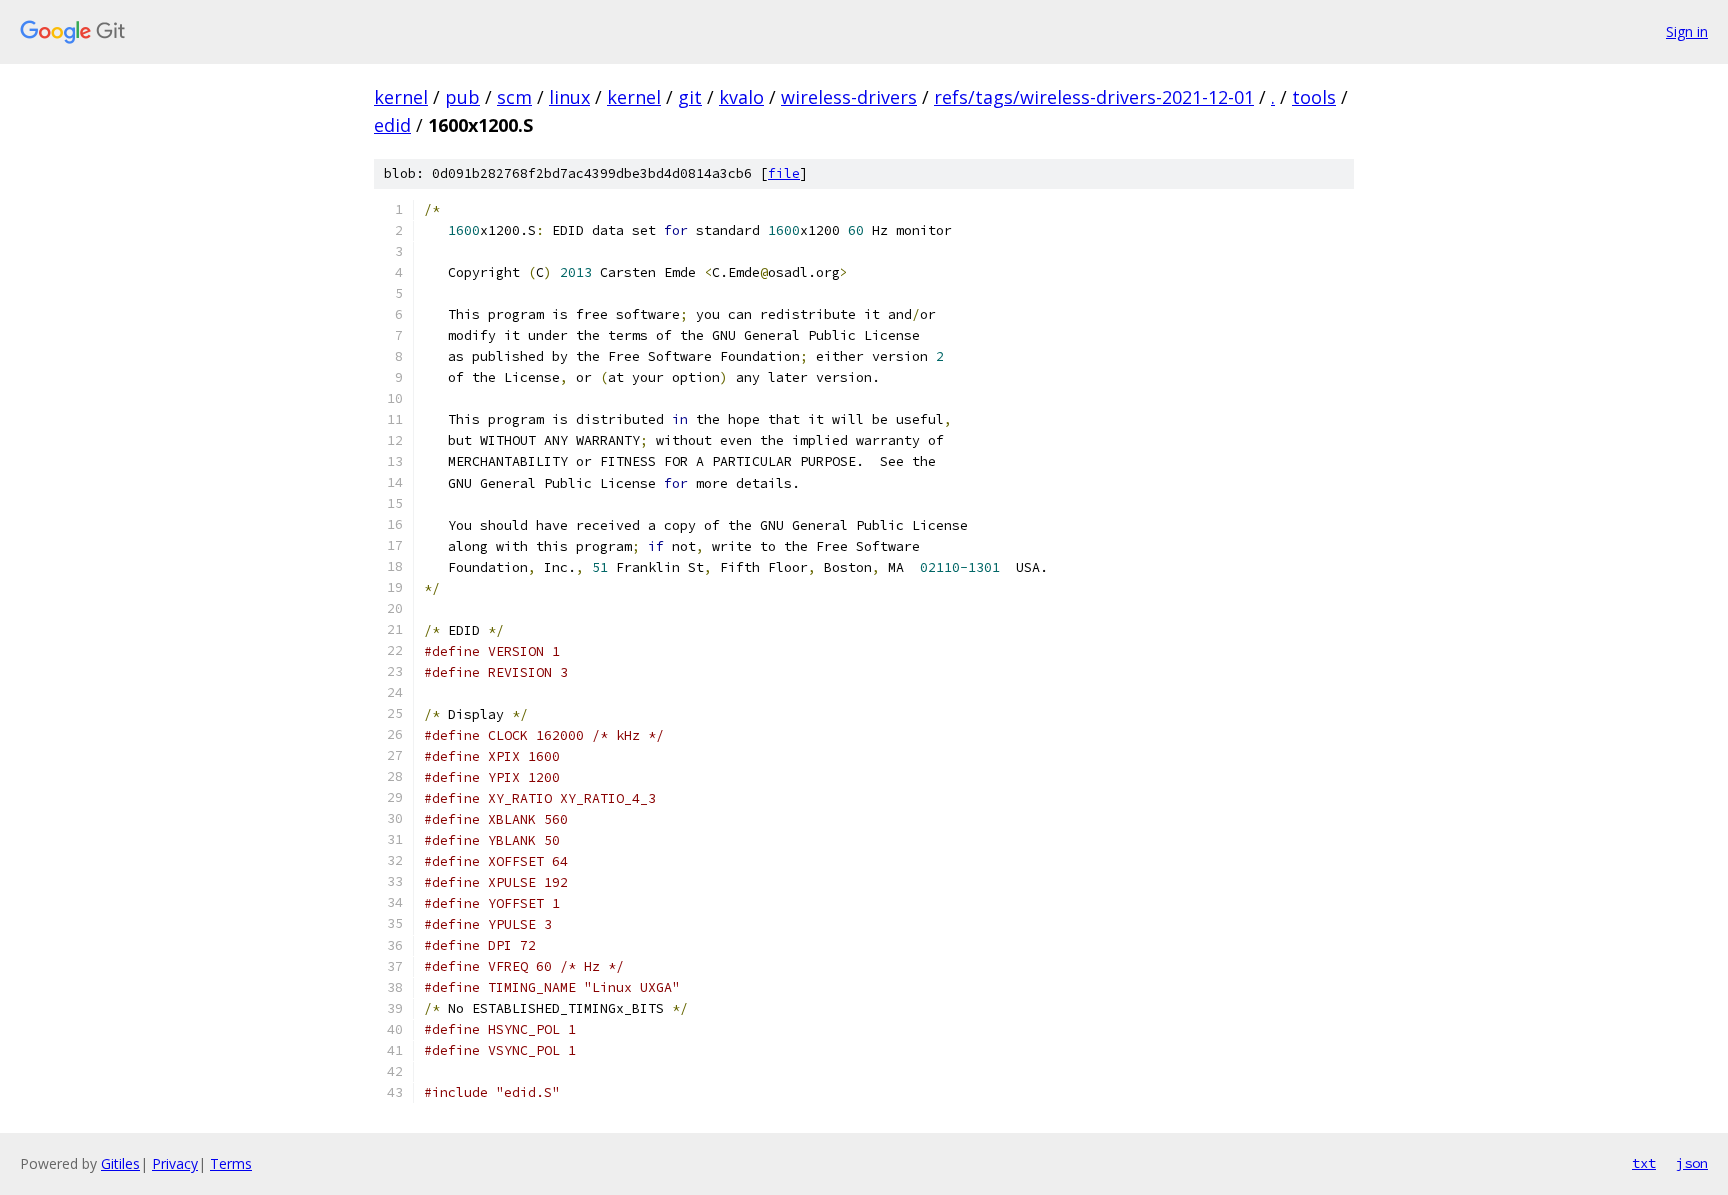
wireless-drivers (849, 97)
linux (569, 97)
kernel (401, 97)
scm (514, 97)
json (1692, 1163)
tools (1314, 97)
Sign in (1687, 31)
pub (462, 97)
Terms (231, 1163)
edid (392, 125)
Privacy (175, 1163)
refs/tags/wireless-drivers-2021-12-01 (1094, 97)
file (784, 173)
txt (1644, 1163)
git (690, 97)
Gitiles (120, 1163)
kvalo (741, 97)
